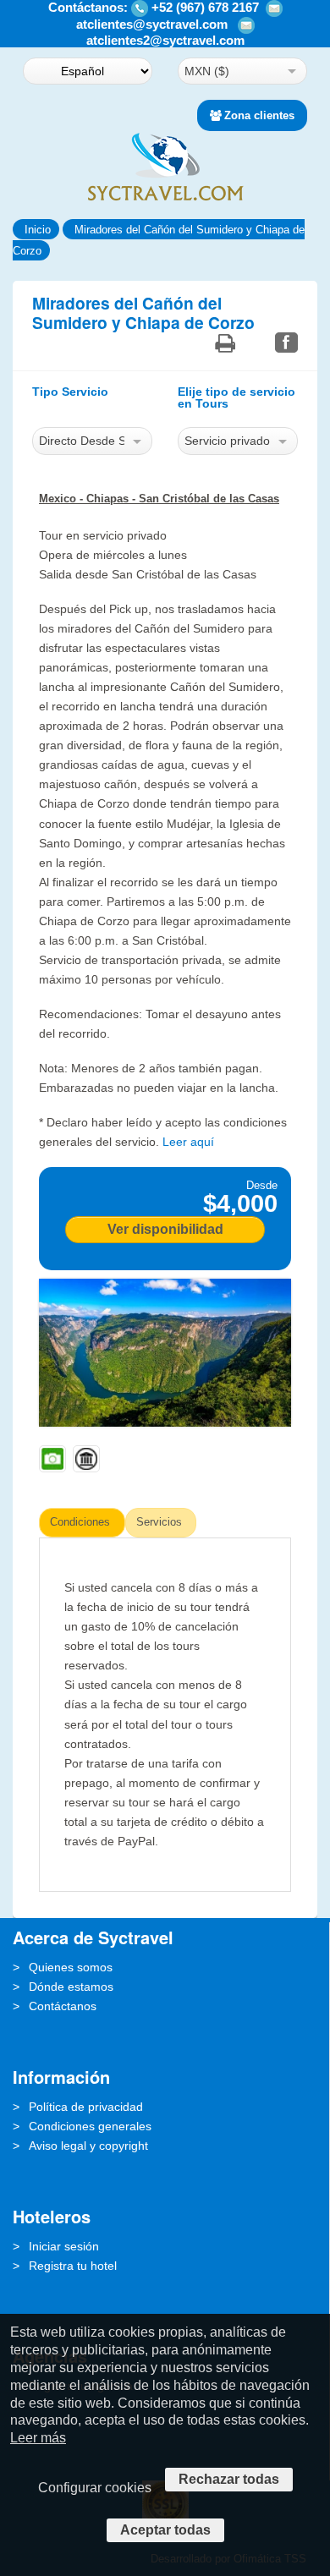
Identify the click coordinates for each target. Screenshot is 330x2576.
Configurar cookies (95, 2488)
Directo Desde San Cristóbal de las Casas (82, 441)
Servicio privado (227, 441)
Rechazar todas (229, 2479)
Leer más (38, 2438)
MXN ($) (207, 71)
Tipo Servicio (70, 392)
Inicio (38, 230)
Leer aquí (188, 1142)
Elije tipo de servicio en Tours (236, 398)
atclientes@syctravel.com (152, 24)
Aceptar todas (165, 2530)
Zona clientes (259, 115)
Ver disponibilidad (165, 1229)
